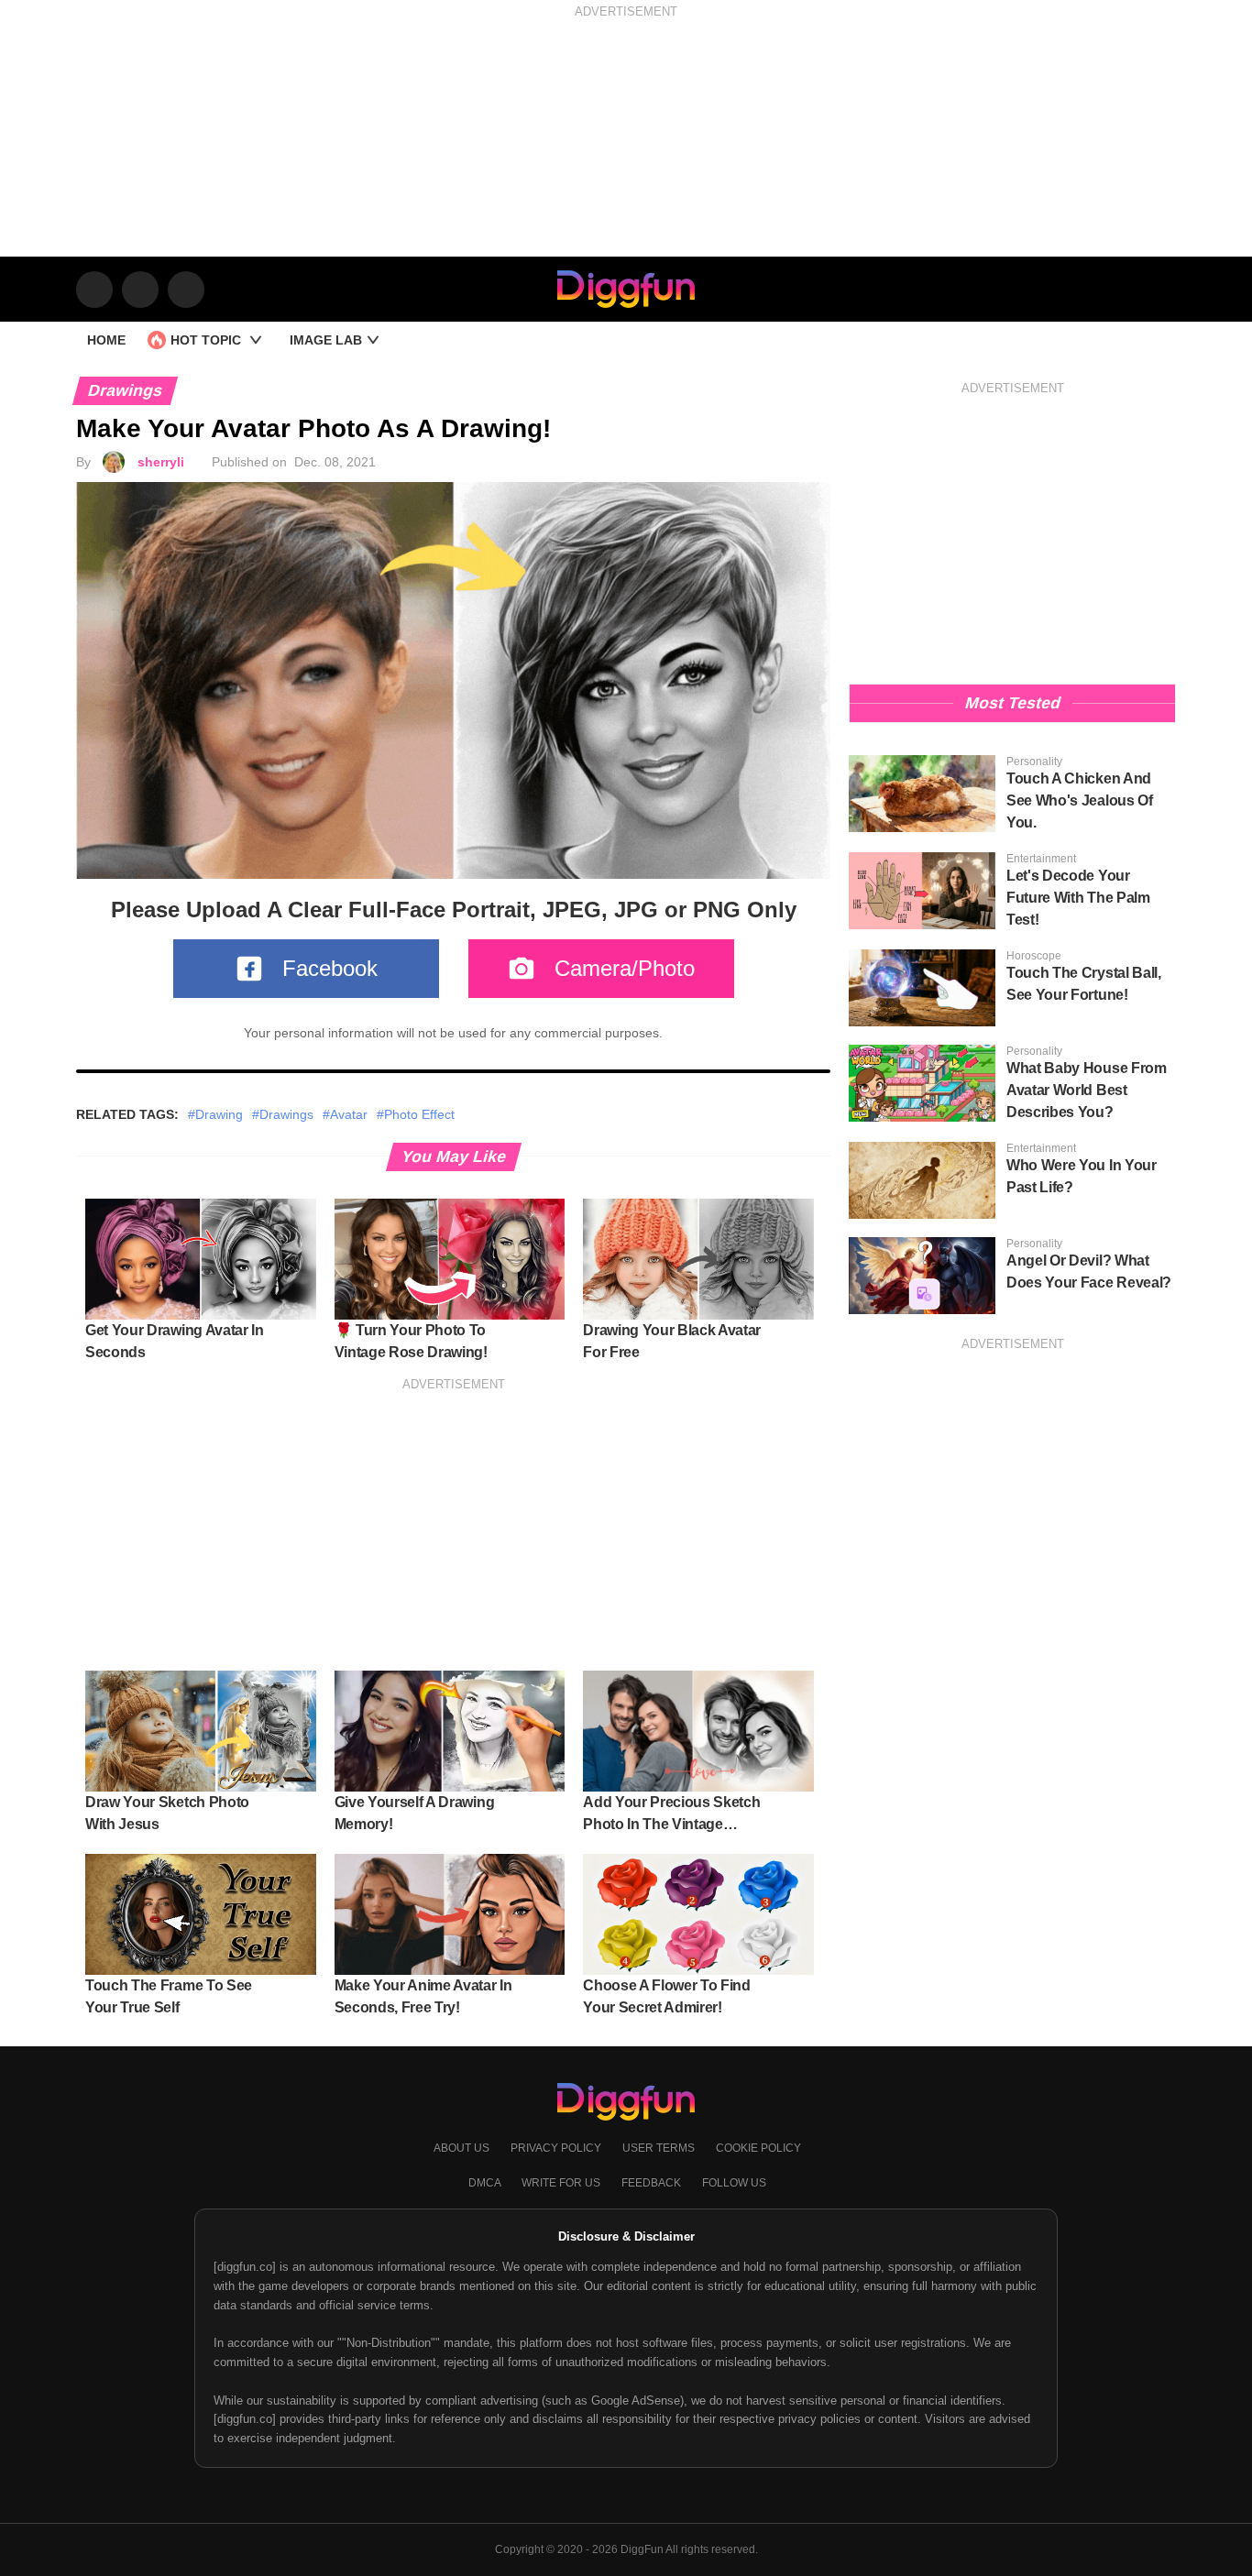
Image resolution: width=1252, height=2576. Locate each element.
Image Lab (328, 340)
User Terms (660, 2148)
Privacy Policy (557, 2148)
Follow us (734, 2183)
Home (106, 340)
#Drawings (283, 1114)
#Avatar (345, 1114)
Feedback (653, 2183)
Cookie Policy (758, 2148)
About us (463, 2148)
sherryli (161, 462)
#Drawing (215, 1114)
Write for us (562, 2183)
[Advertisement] (626, 151)
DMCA (486, 2183)
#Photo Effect (416, 1114)
